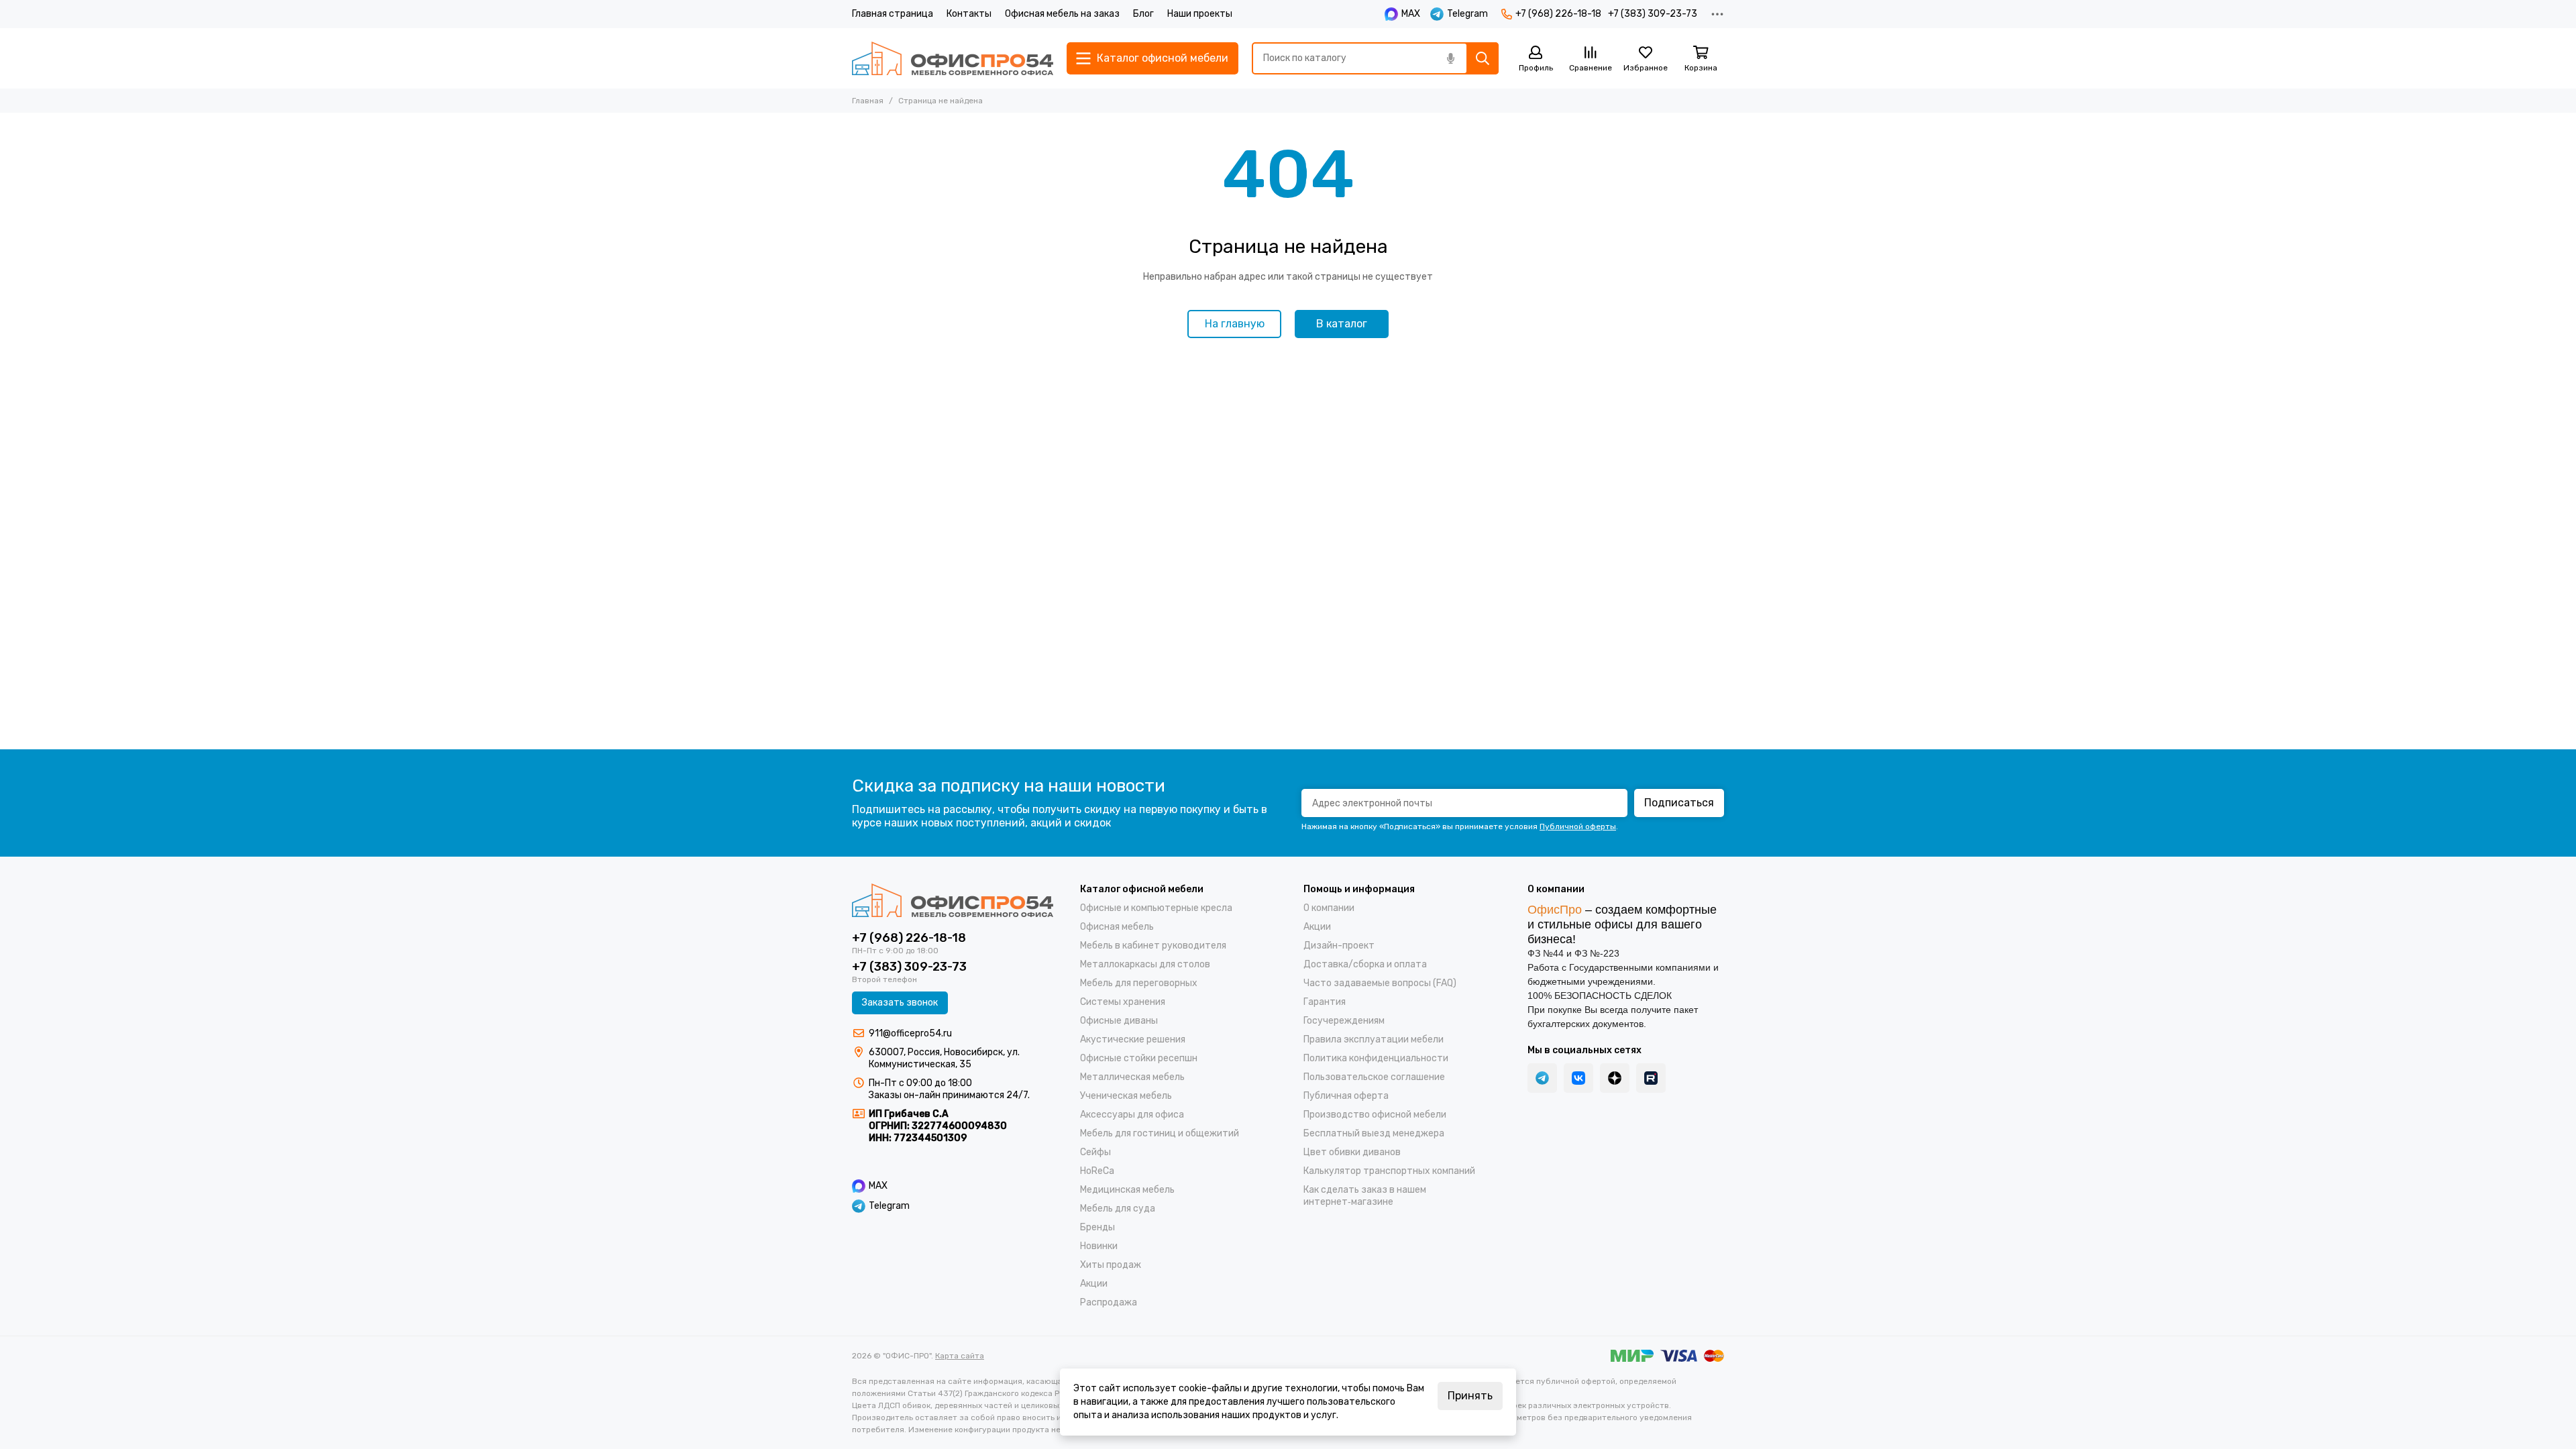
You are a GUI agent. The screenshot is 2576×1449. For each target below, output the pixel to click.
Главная (868, 101)
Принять (1470, 1396)
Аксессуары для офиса (1132, 1115)
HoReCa (1097, 1171)
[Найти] (1483, 58)
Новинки (1099, 1246)
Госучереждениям (1344, 1021)
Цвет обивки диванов (1352, 1152)
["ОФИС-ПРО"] (953, 58)
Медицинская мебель (1127, 1190)
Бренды (1097, 1227)
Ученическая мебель (1126, 1096)
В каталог (1342, 324)
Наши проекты (1200, 14)
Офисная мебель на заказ (1062, 14)
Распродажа (1109, 1302)
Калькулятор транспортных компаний (1389, 1171)
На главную (1235, 324)
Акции (1094, 1284)
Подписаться (1679, 803)
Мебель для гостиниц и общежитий (1160, 1133)
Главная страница (893, 14)
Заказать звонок (900, 1003)
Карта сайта (960, 1356)
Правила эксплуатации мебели (1374, 1039)
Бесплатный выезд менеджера (1374, 1133)
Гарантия (1325, 1002)
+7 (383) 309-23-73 (1653, 14)
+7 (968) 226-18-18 (1558, 14)
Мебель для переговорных (1139, 983)
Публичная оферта (1346, 1096)
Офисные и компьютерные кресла (1156, 908)
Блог (1143, 14)
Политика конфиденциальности (1376, 1058)
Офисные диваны (1119, 1021)
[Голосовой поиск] (1450, 58)
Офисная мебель (1117, 927)
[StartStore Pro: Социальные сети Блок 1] (1615, 1078)
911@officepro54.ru (910, 1033)
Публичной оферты (1578, 826)
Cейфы (1095, 1152)
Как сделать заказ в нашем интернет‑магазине (1365, 1196)
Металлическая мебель (1132, 1077)
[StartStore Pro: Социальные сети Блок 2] (1651, 1078)
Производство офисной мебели (1375, 1115)
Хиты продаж (1111, 1265)
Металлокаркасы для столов (1145, 964)
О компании (1329, 908)
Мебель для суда (1118, 1209)
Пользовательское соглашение (1374, 1077)
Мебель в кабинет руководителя (1153, 946)
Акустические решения (1133, 1039)
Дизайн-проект (1339, 946)
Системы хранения (1123, 1002)
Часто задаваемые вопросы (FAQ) (1380, 983)
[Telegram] (1542, 1078)
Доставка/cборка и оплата (1365, 964)
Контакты (969, 14)
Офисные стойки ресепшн (1139, 1058)
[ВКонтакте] (1578, 1078)
